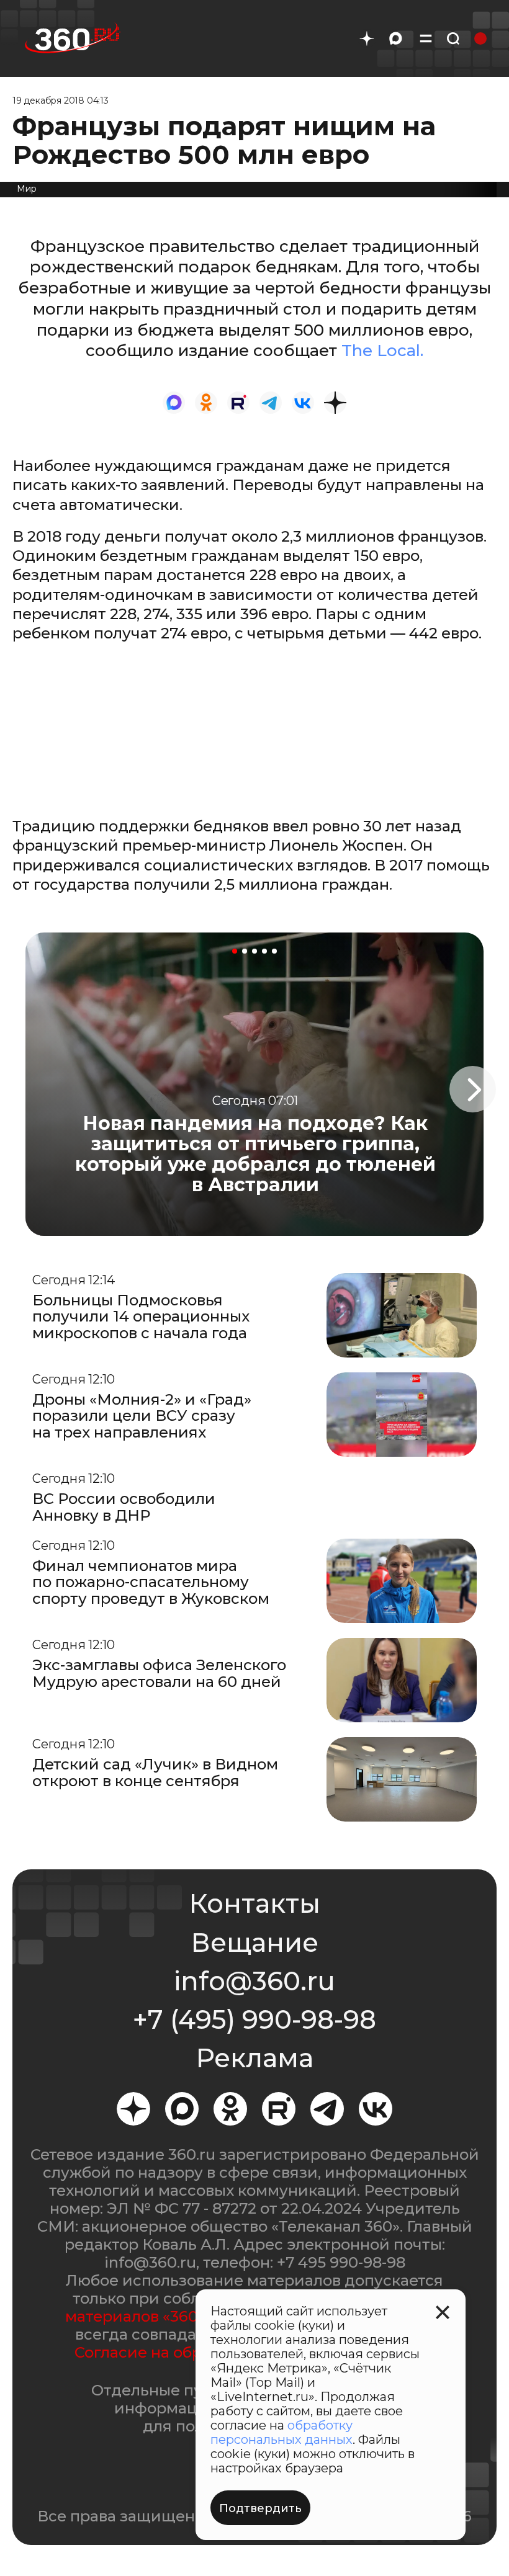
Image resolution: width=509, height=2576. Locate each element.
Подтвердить (260, 2508)
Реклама (254, 2058)
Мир (27, 189)
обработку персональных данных (282, 2432)
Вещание (254, 1943)
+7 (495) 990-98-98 (254, 2019)
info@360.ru (254, 1981)
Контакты (254, 1903)
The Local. (382, 351)
